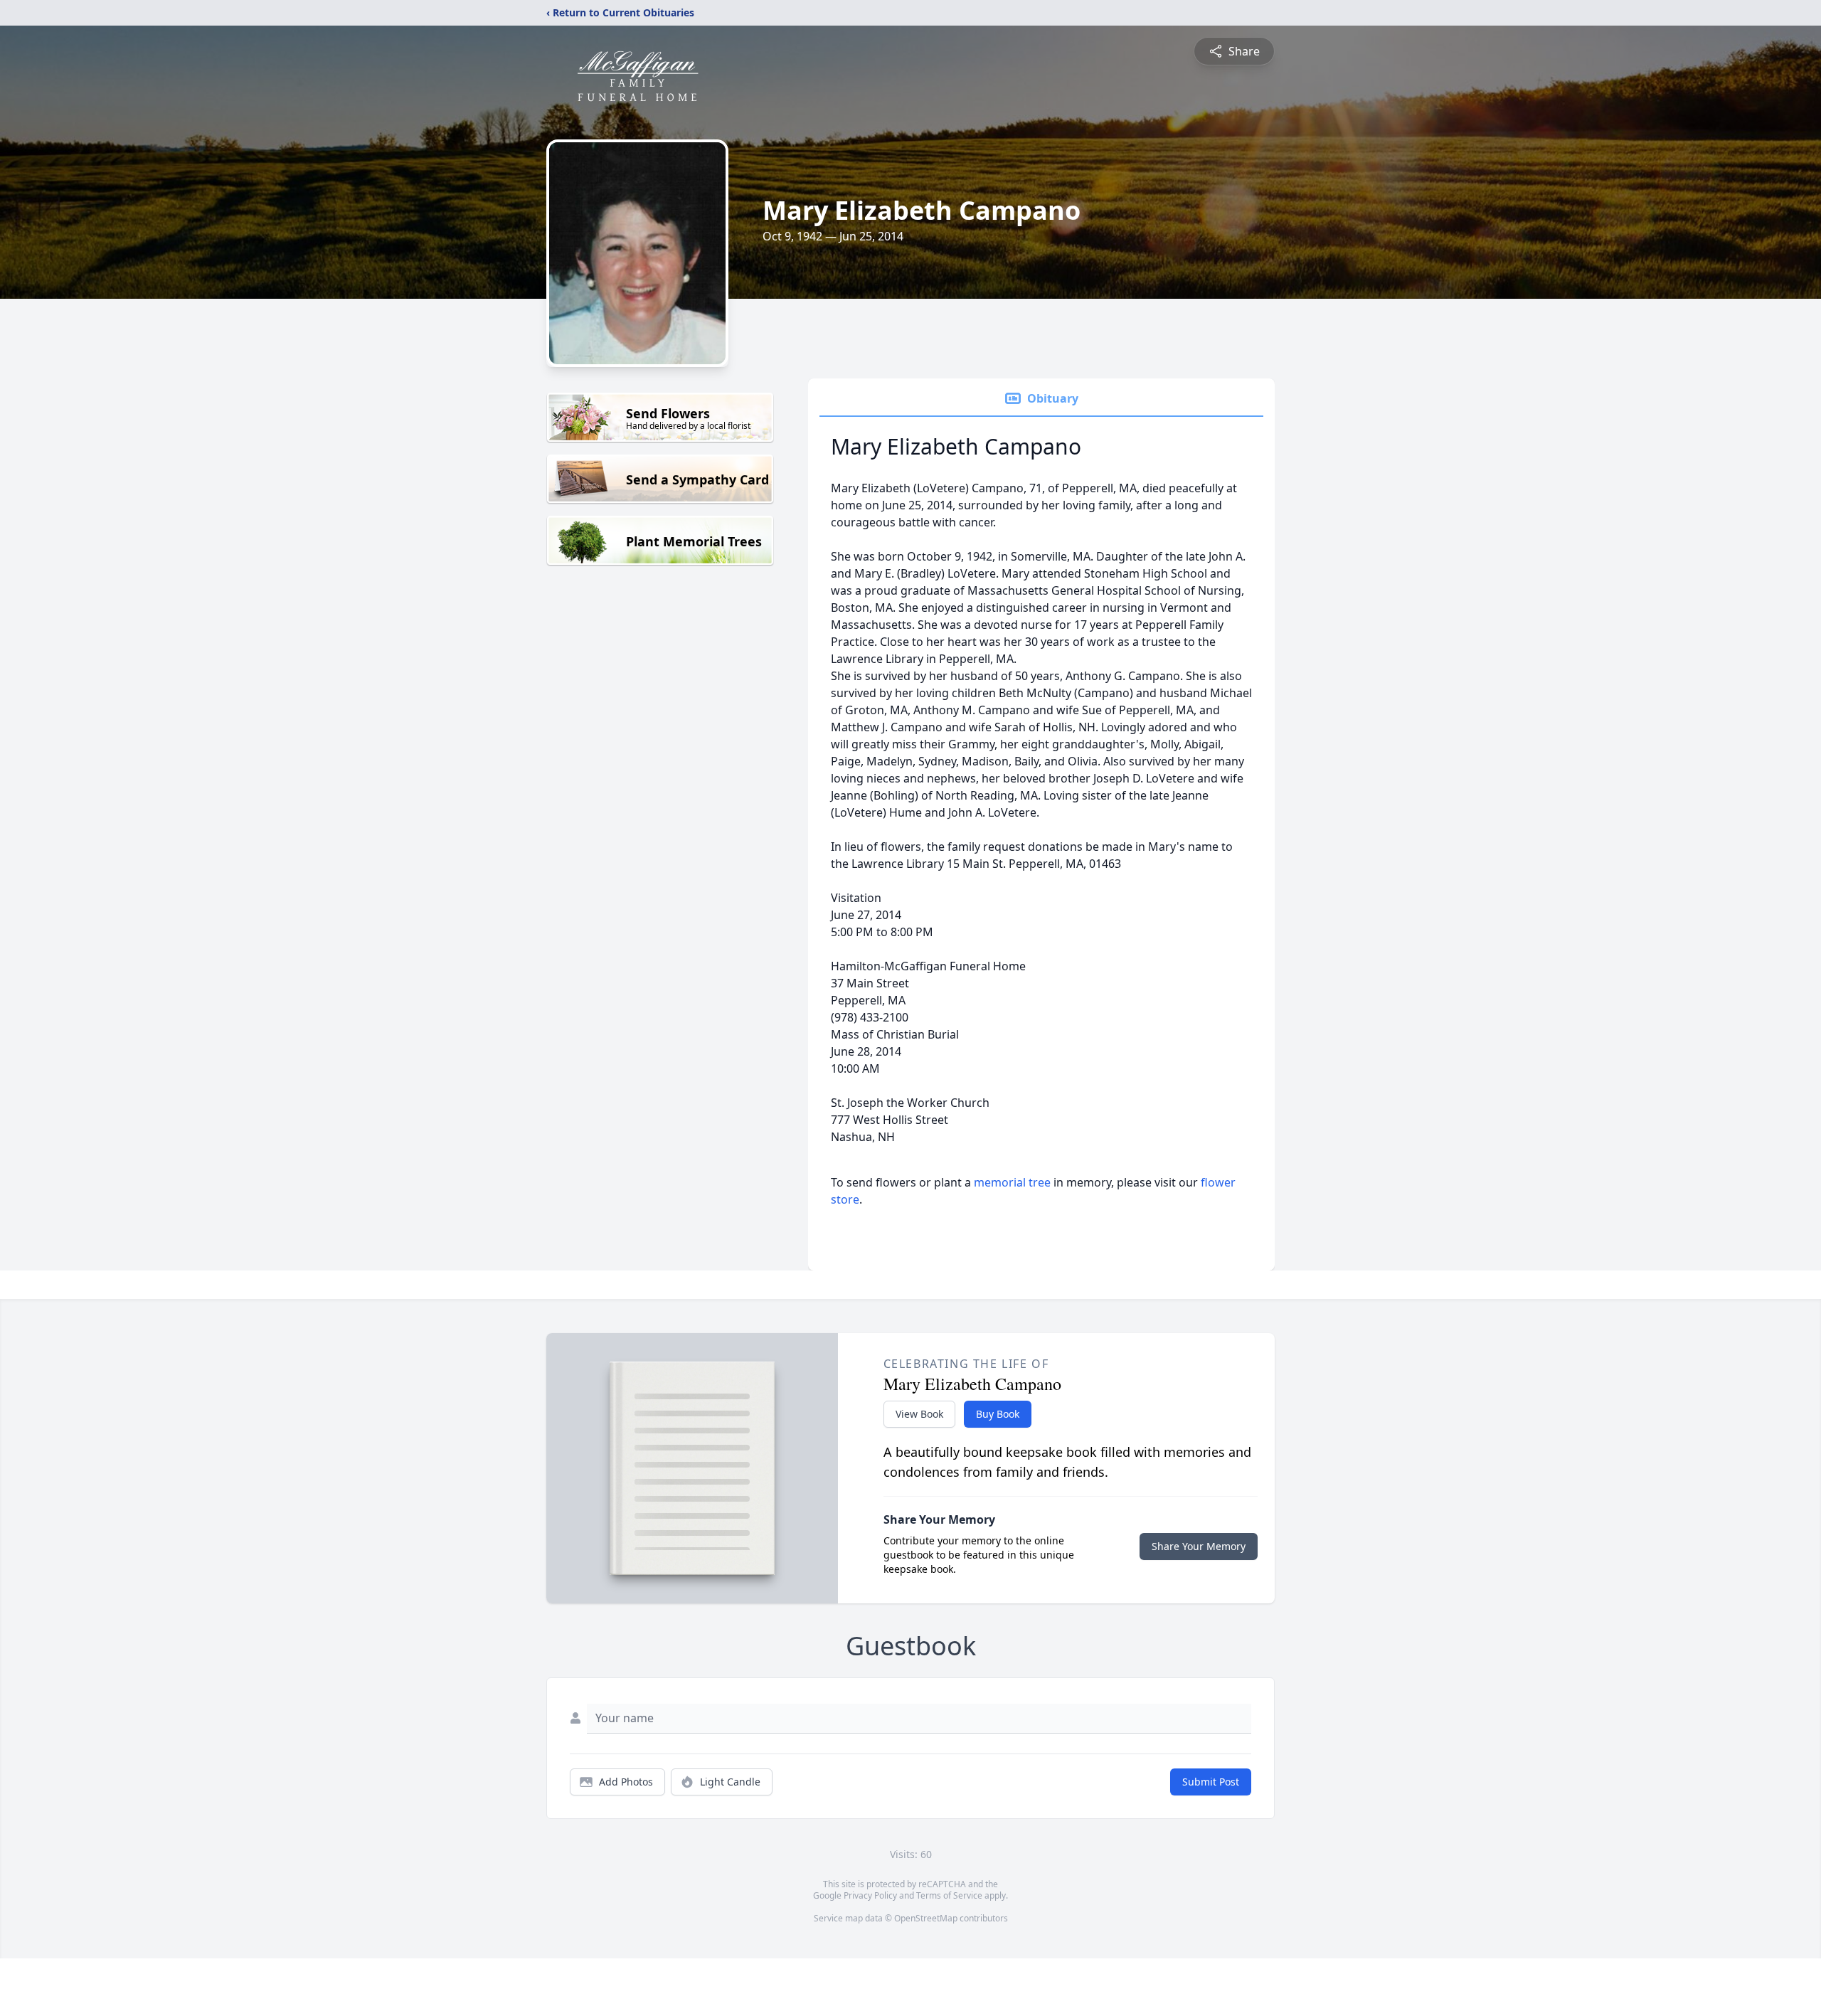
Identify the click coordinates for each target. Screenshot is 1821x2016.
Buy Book (998, 1414)
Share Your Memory (1199, 1546)
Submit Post (1211, 1782)
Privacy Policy (870, 1895)
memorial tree (1012, 1182)
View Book (919, 1414)
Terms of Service (949, 1895)
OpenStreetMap (926, 1918)
